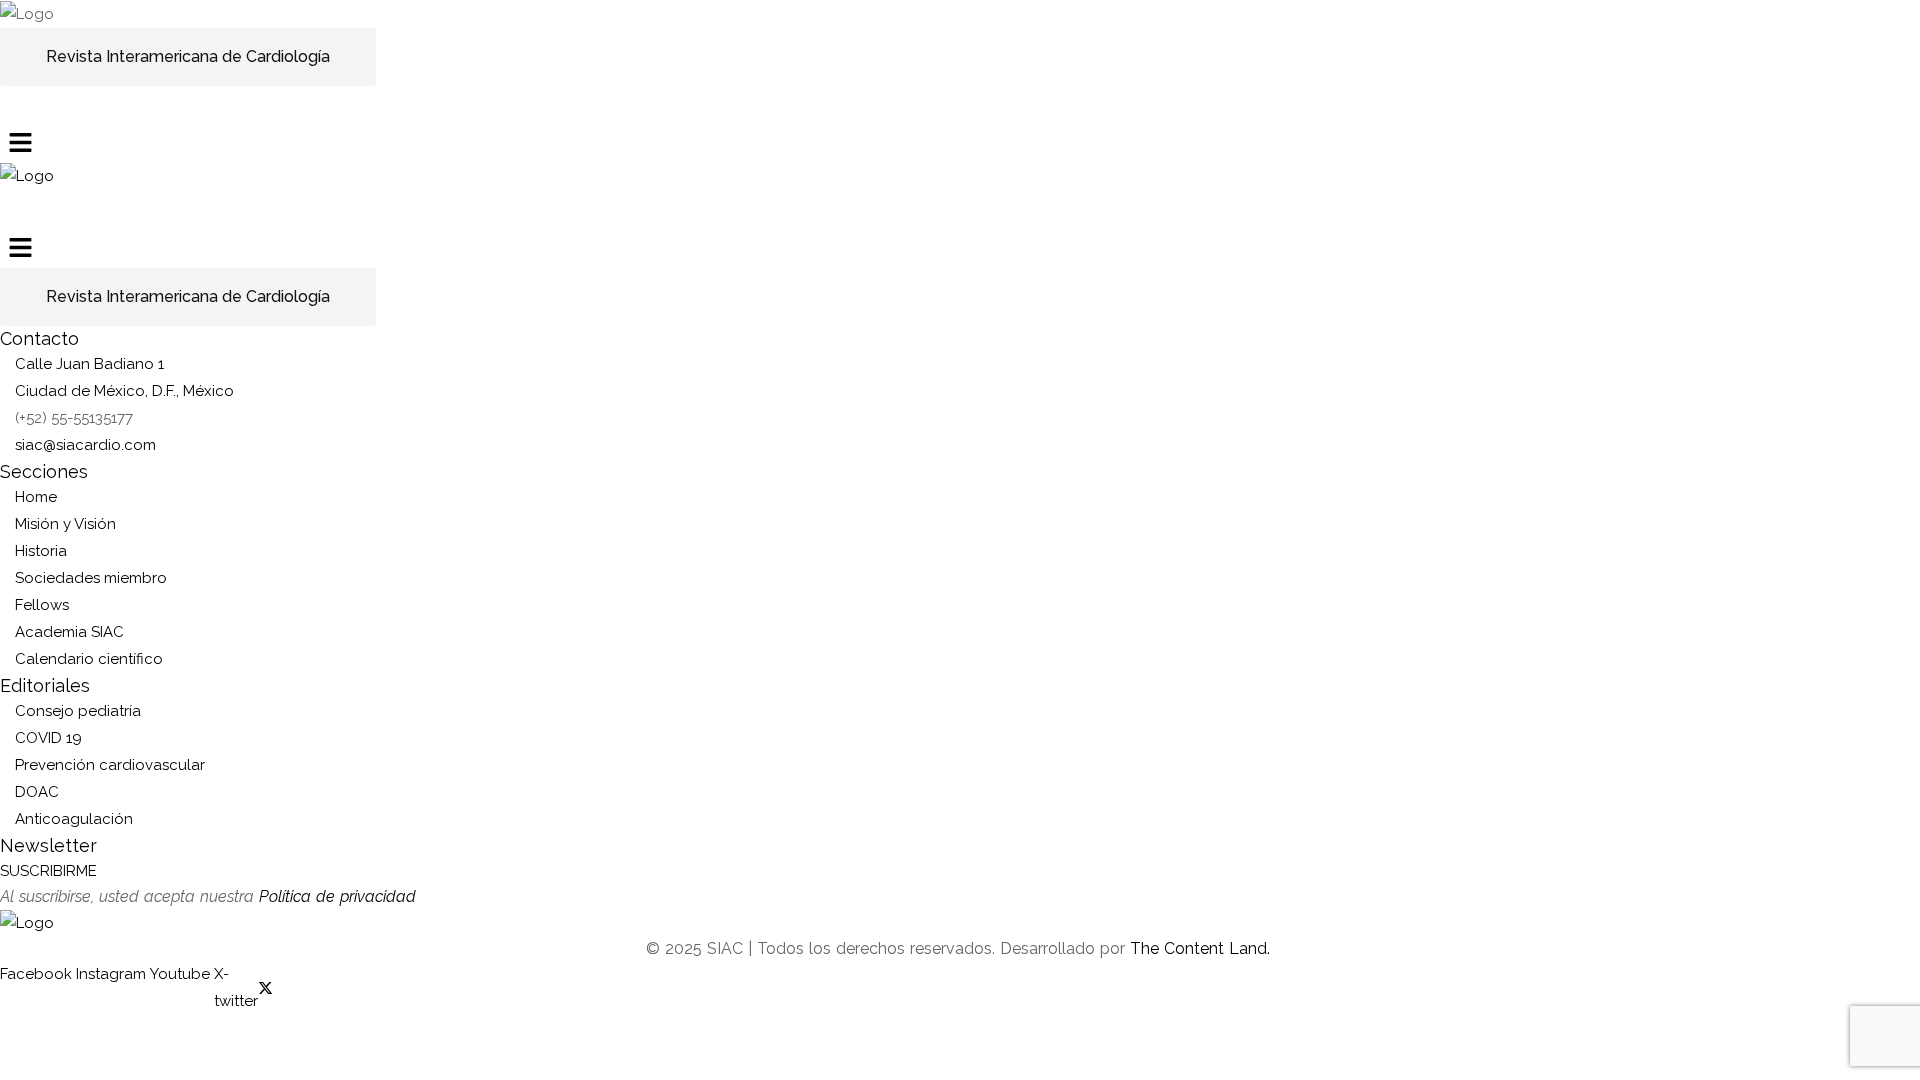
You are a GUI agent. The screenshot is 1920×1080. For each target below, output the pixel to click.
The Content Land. (1202, 948)
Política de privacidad (337, 896)
